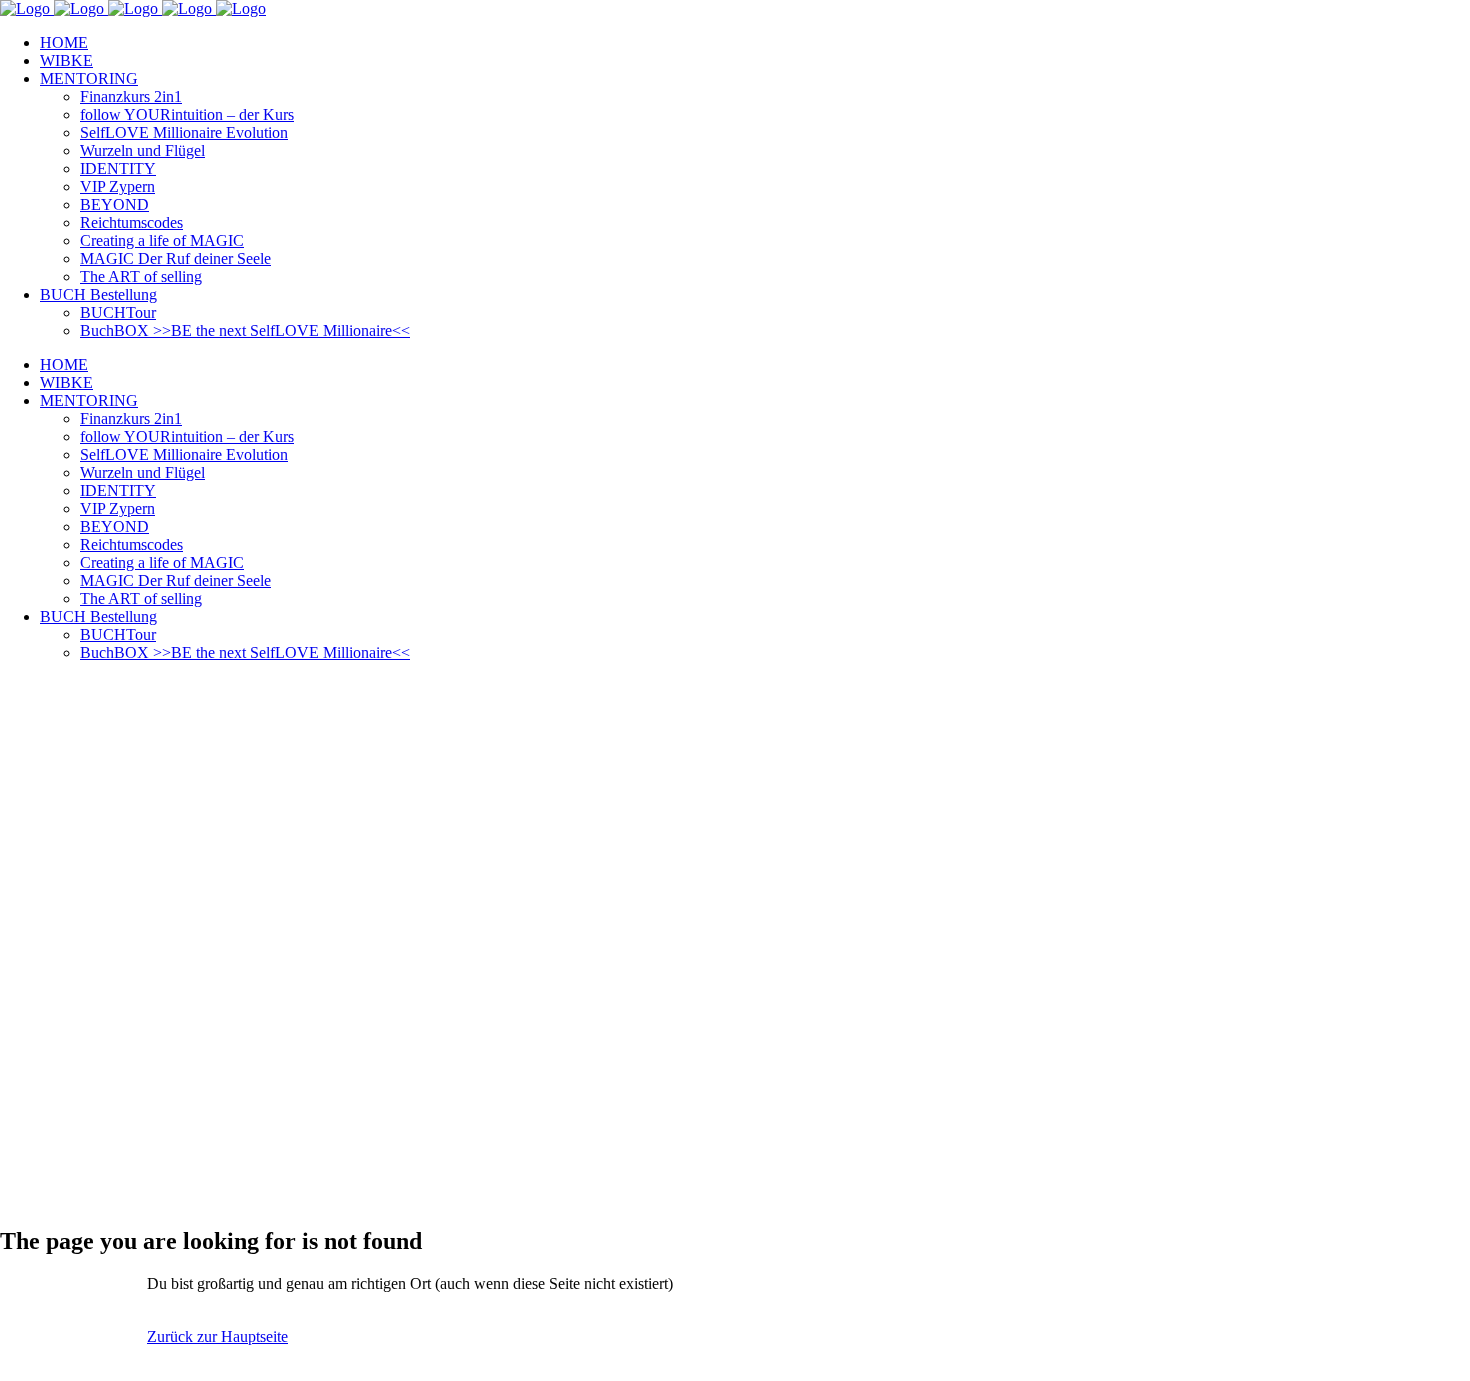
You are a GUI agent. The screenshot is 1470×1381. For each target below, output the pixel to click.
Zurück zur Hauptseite (217, 1336)
